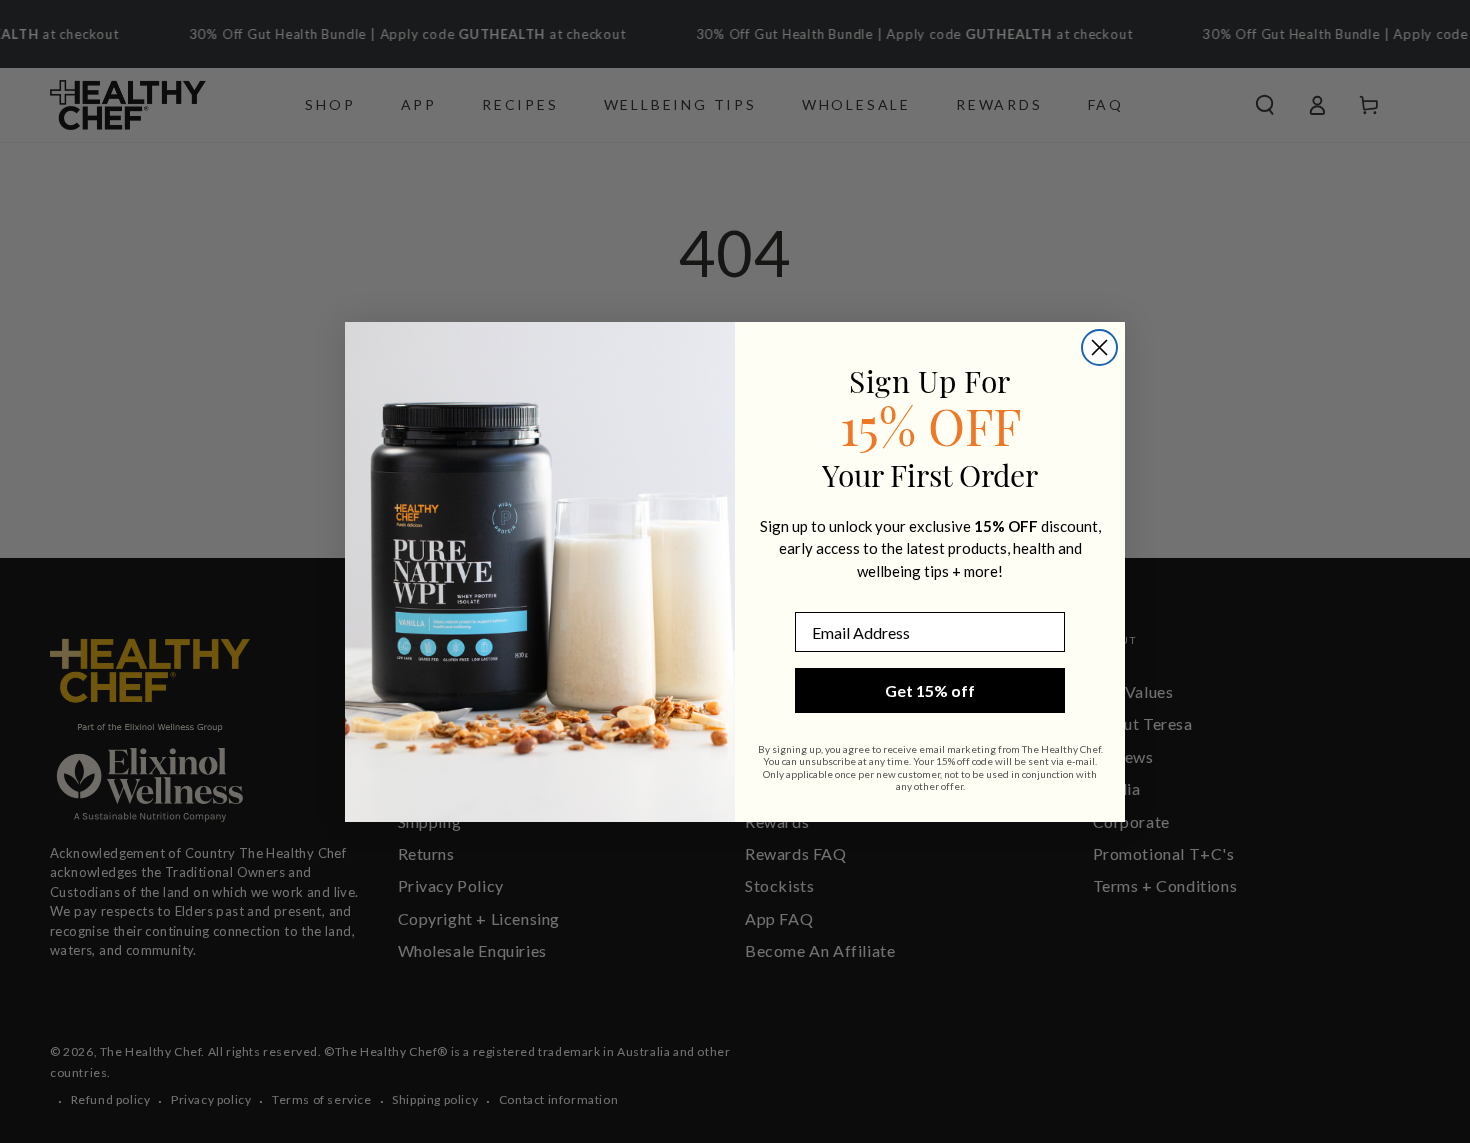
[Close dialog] (1099, 347)
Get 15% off (930, 690)
